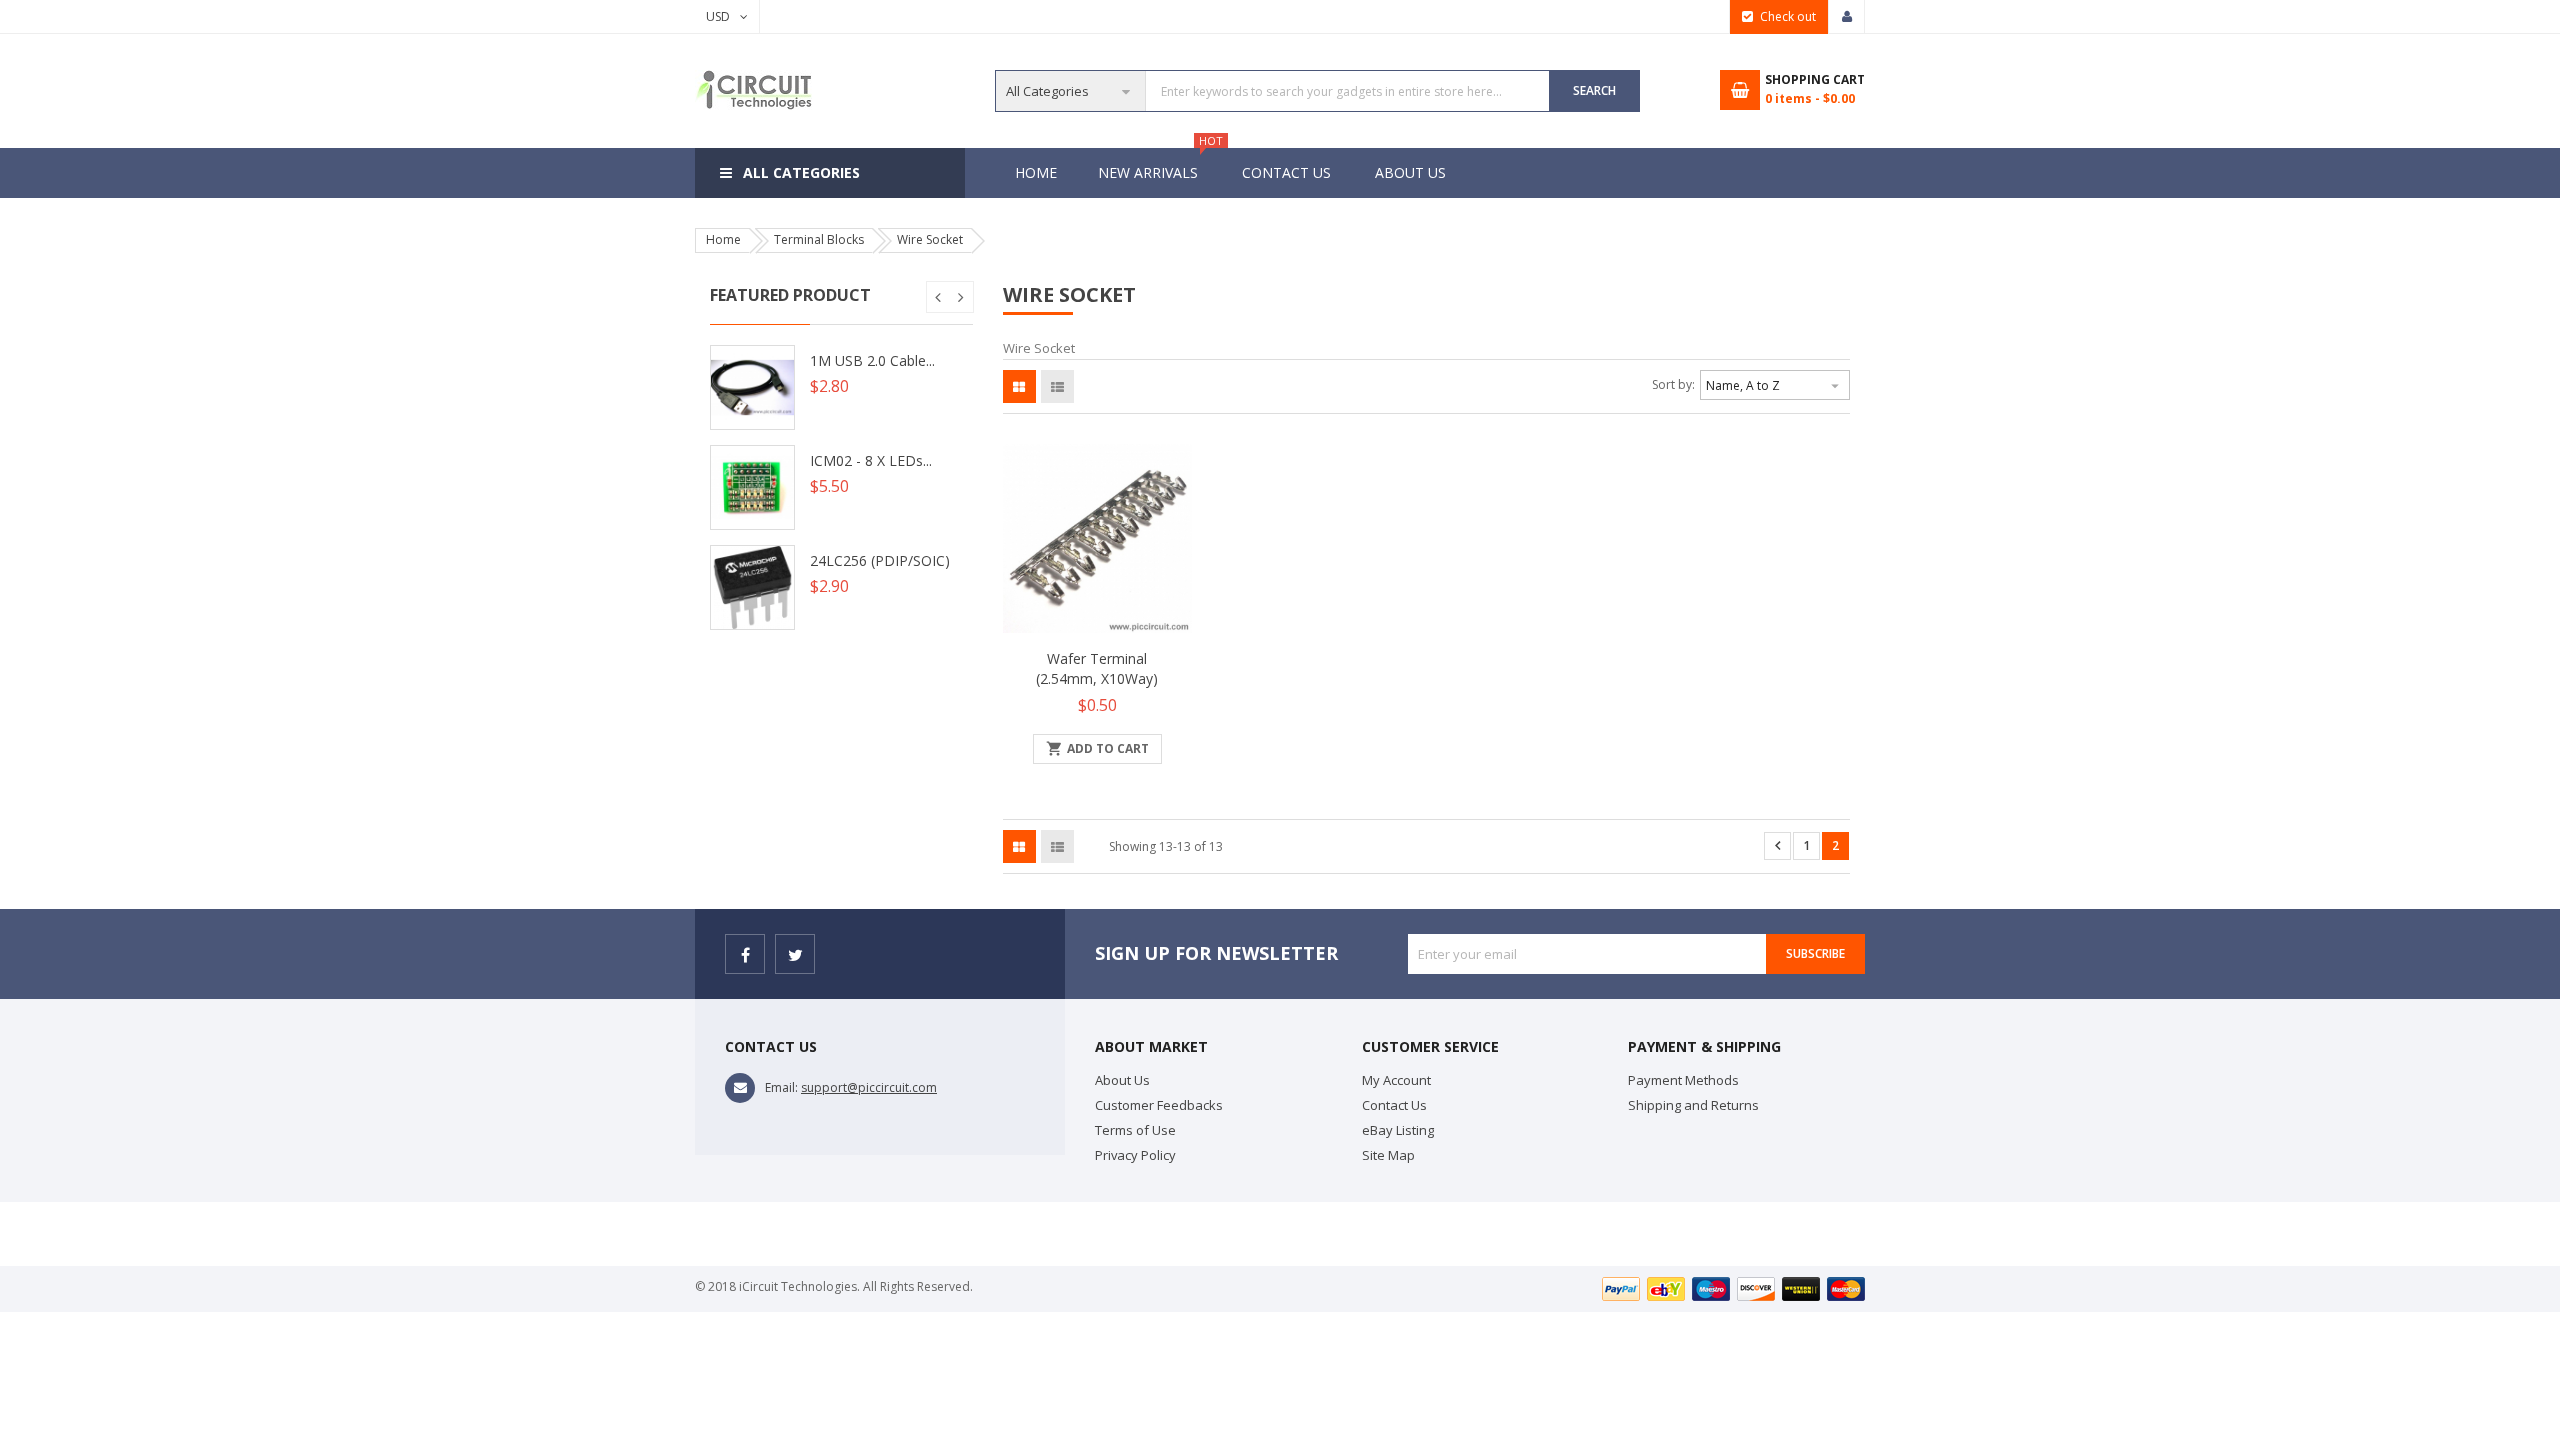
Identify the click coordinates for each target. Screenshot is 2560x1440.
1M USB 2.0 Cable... (872, 360)
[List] (1057, 387)
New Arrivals (1158, 165)
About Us (1410, 172)
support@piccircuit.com (869, 1087)
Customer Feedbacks (1159, 1105)
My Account (1396, 1080)
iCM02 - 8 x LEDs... (871, 460)
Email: (781, 1087)
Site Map (1388, 1155)
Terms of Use (1135, 1130)
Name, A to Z (1775, 386)
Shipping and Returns (1693, 1105)
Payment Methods (1683, 1080)
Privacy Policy (1135, 1155)
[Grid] (1019, 387)
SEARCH (1594, 90)
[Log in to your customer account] (1847, 17)
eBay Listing (1398, 1130)
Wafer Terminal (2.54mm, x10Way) (1097, 668)
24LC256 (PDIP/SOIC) (880, 560)
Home (1036, 172)
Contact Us (1286, 172)
